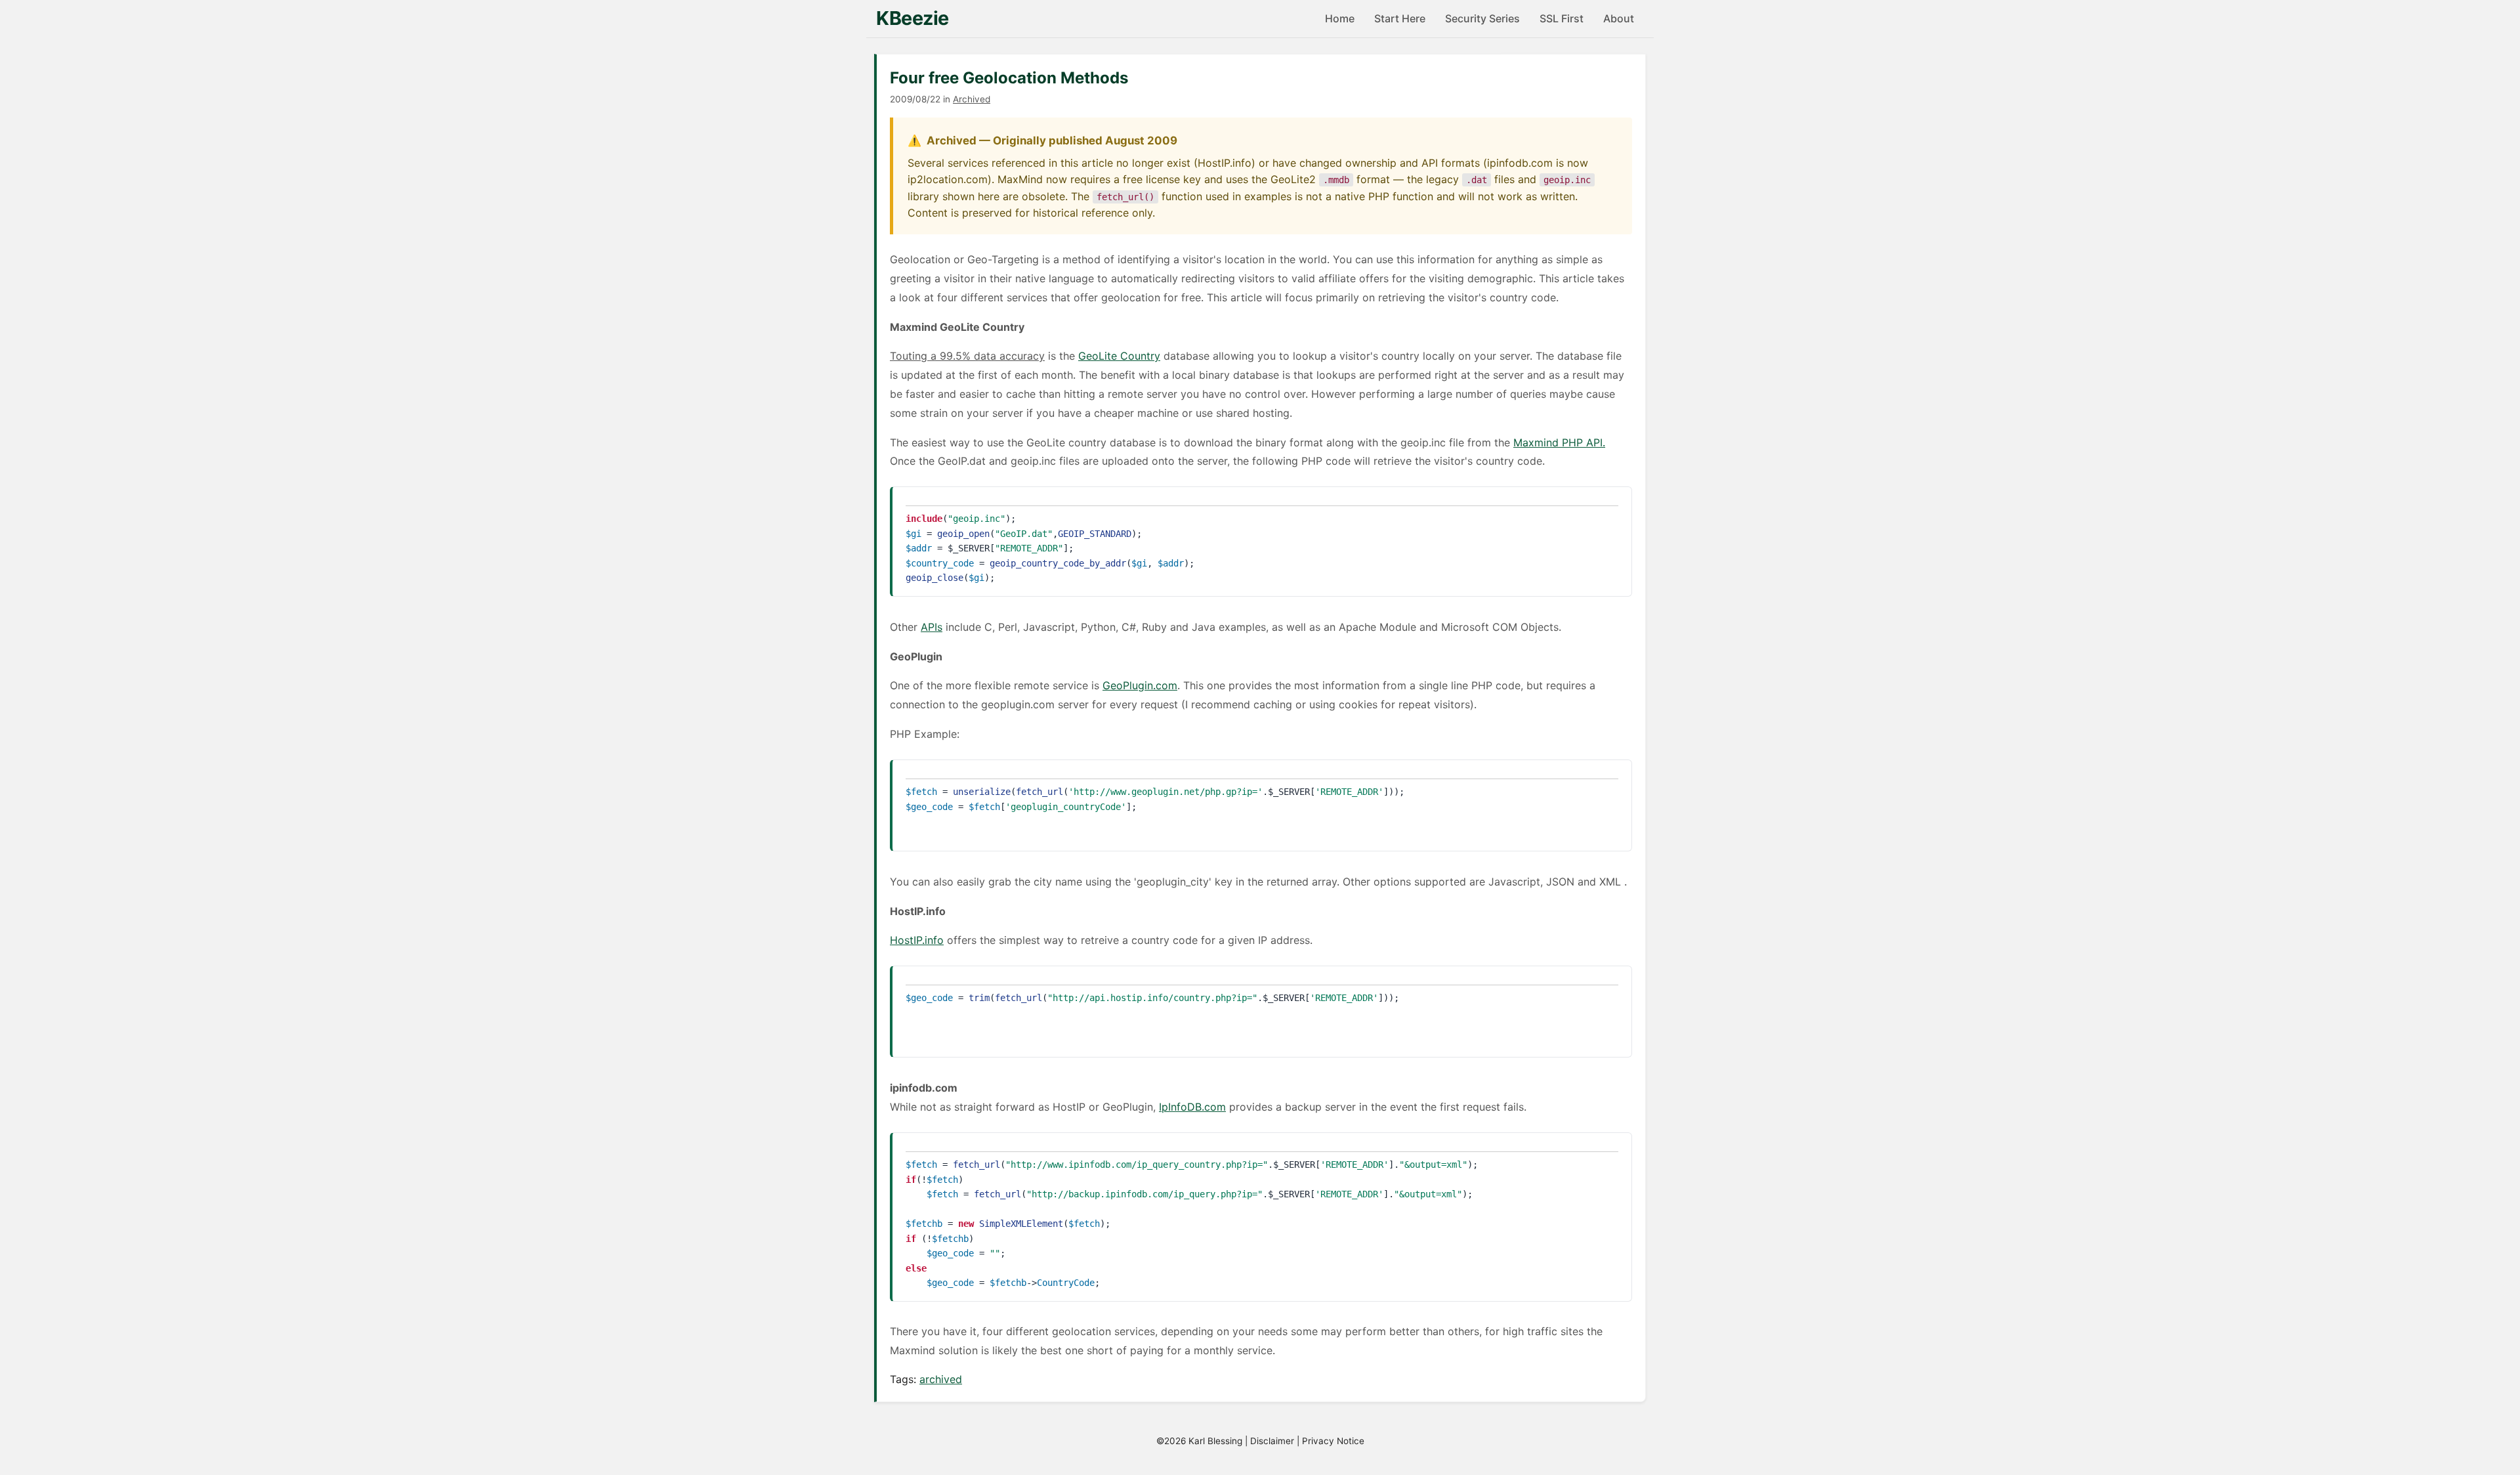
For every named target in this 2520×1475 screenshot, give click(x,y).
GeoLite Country (1119, 356)
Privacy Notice (1333, 1441)
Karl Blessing (1215, 1441)
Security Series (1482, 18)
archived (941, 1379)
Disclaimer (1272, 1441)
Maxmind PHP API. (1559, 442)
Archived (972, 99)
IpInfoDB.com (1192, 1107)
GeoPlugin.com (1140, 685)
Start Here (1400, 18)
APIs (932, 627)
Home (1340, 18)
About (1619, 18)
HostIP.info (917, 940)
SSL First (1562, 18)
